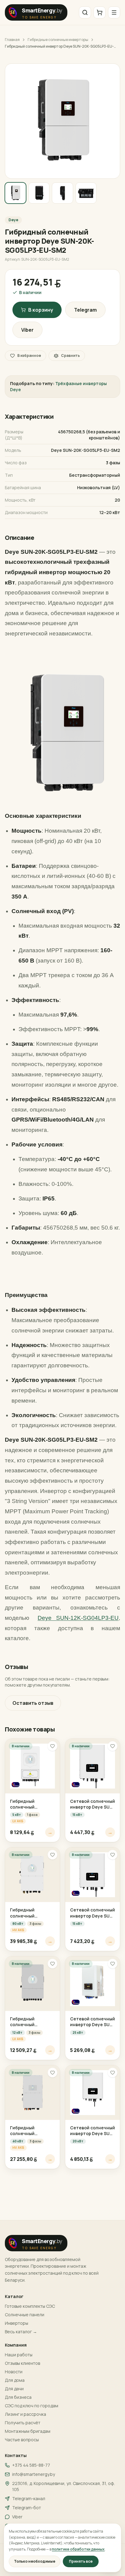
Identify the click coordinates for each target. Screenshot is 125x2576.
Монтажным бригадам (28, 2431)
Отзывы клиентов (22, 2363)
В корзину (41, 310)
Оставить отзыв (33, 1703)
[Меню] (114, 12)
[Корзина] (100, 12)
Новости (14, 2372)
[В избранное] (52, 1746)
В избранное (29, 355)
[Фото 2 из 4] (39, 193)
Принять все (81, 2561)
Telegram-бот (27, 2508)
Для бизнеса (18, 2397)
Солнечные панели (25, 2315)
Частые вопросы (22, 2440)
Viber (27, 330)
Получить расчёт (23, 2423)
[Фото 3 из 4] (62, 193)
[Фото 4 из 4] (86, 193)
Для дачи (14, 2389)
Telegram (85, 310)
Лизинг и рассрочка (25, 2414)
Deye (13, 220)
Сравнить (70, 355)
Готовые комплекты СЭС (30, 2306)
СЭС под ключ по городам (32, 2406)
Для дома (15, 2380)
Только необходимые (35, 2561)
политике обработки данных (78, 2549)
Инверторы (17, 2323)
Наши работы (19, 2355)
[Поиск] (85, 12)
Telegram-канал (29, 2498)
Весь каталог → (21, 2332)
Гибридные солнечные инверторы (58, 40)
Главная (12, 40)
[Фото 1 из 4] (15, 193)
